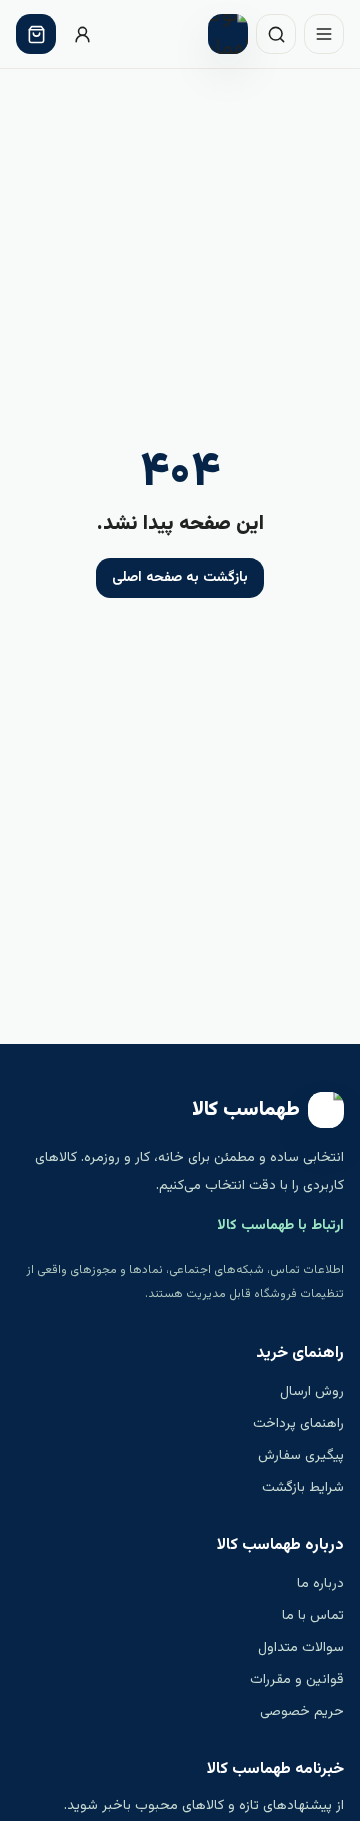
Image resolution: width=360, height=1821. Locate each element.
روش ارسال (312, 1392)
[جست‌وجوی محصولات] (276, 34)
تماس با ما (313, 1616)
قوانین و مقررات (297, 1680)
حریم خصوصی (302, 1712)
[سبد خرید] (36, 34)
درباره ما (320, 1584)
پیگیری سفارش (301, 1456)
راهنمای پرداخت (298, 1424)
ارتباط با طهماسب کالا (280, 1226)
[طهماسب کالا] (228, 34)
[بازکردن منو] (324, 34)
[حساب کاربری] (82, 34)
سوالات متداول (301, 1648)
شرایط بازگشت (303, 1488)
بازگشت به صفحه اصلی (180, 578)
